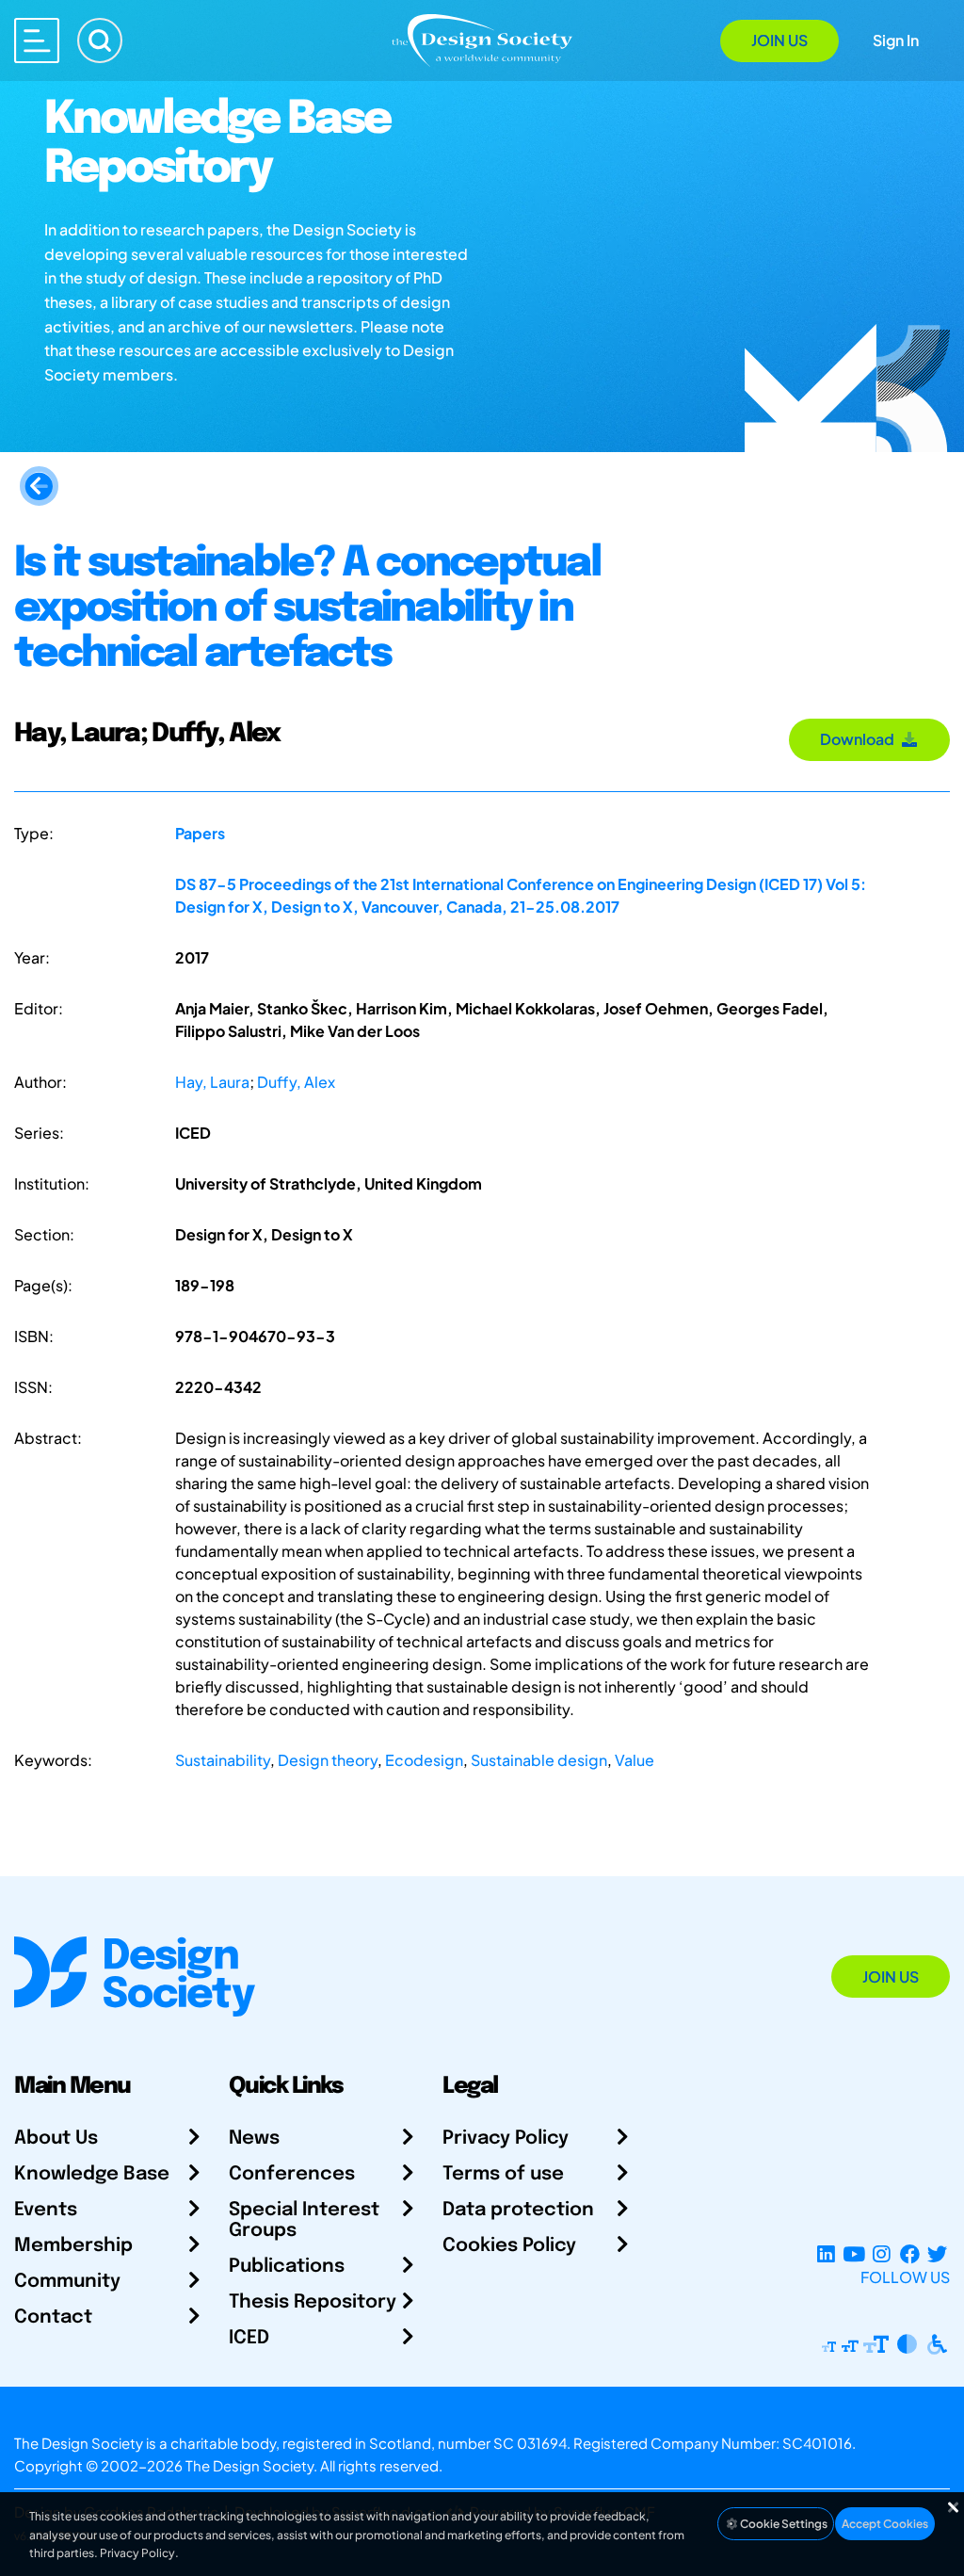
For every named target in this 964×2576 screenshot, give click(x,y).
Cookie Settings (783, 2524)
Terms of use (503, 2174)
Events (46, 2210)
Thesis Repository (313, 2302)
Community (67, 2282)
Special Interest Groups (304, 2220)
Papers (200, 833)
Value (635, 1760)
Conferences (292, 2174)
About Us (56, 2139)
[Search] (100, 41)
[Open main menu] (37, 41)
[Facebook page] (910, 2254)
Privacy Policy (506, 2139)
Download (860, 739)
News (254, 2139)
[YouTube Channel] (853, 2254)
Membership (73, 2246)
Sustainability (223, 1760)
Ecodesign (424, 1760)
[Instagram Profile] (882, 2254)
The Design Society (249, 2465)
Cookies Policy (509, 2246)
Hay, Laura (212, 1082)
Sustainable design (539, 1760)
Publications (287, 2267)
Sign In (896, 40)
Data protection (518, 2210)
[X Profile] (937, 2254)
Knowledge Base (92, 2174)
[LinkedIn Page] (826, 2254)
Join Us (779, 40)
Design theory (328, 1760)
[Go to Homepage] (482, 39)
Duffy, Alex (296, 1082)
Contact (53, 2317)
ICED (249, 2338)
